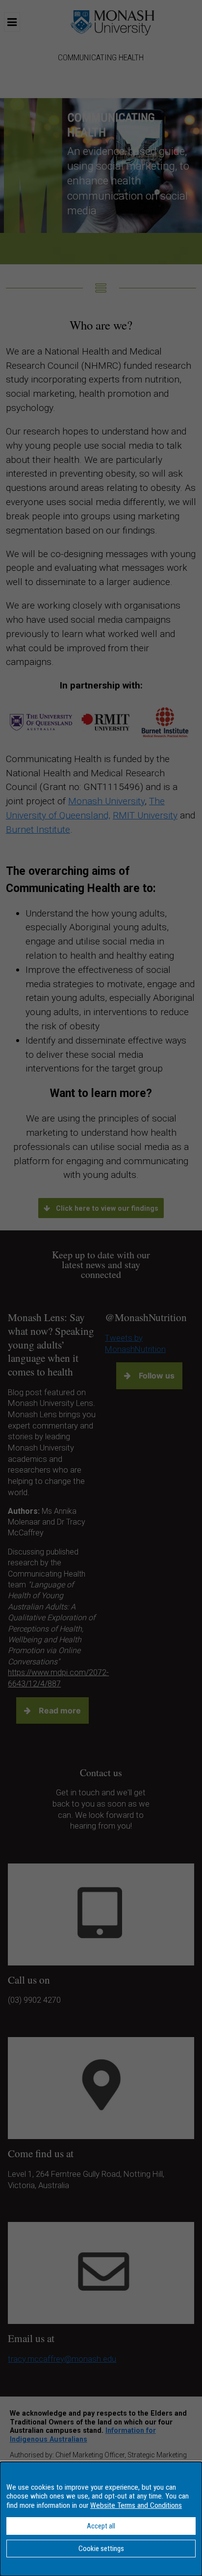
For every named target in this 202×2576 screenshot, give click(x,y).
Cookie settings (101, 2549)
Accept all (101, 2526)
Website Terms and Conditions (136, 2505)
